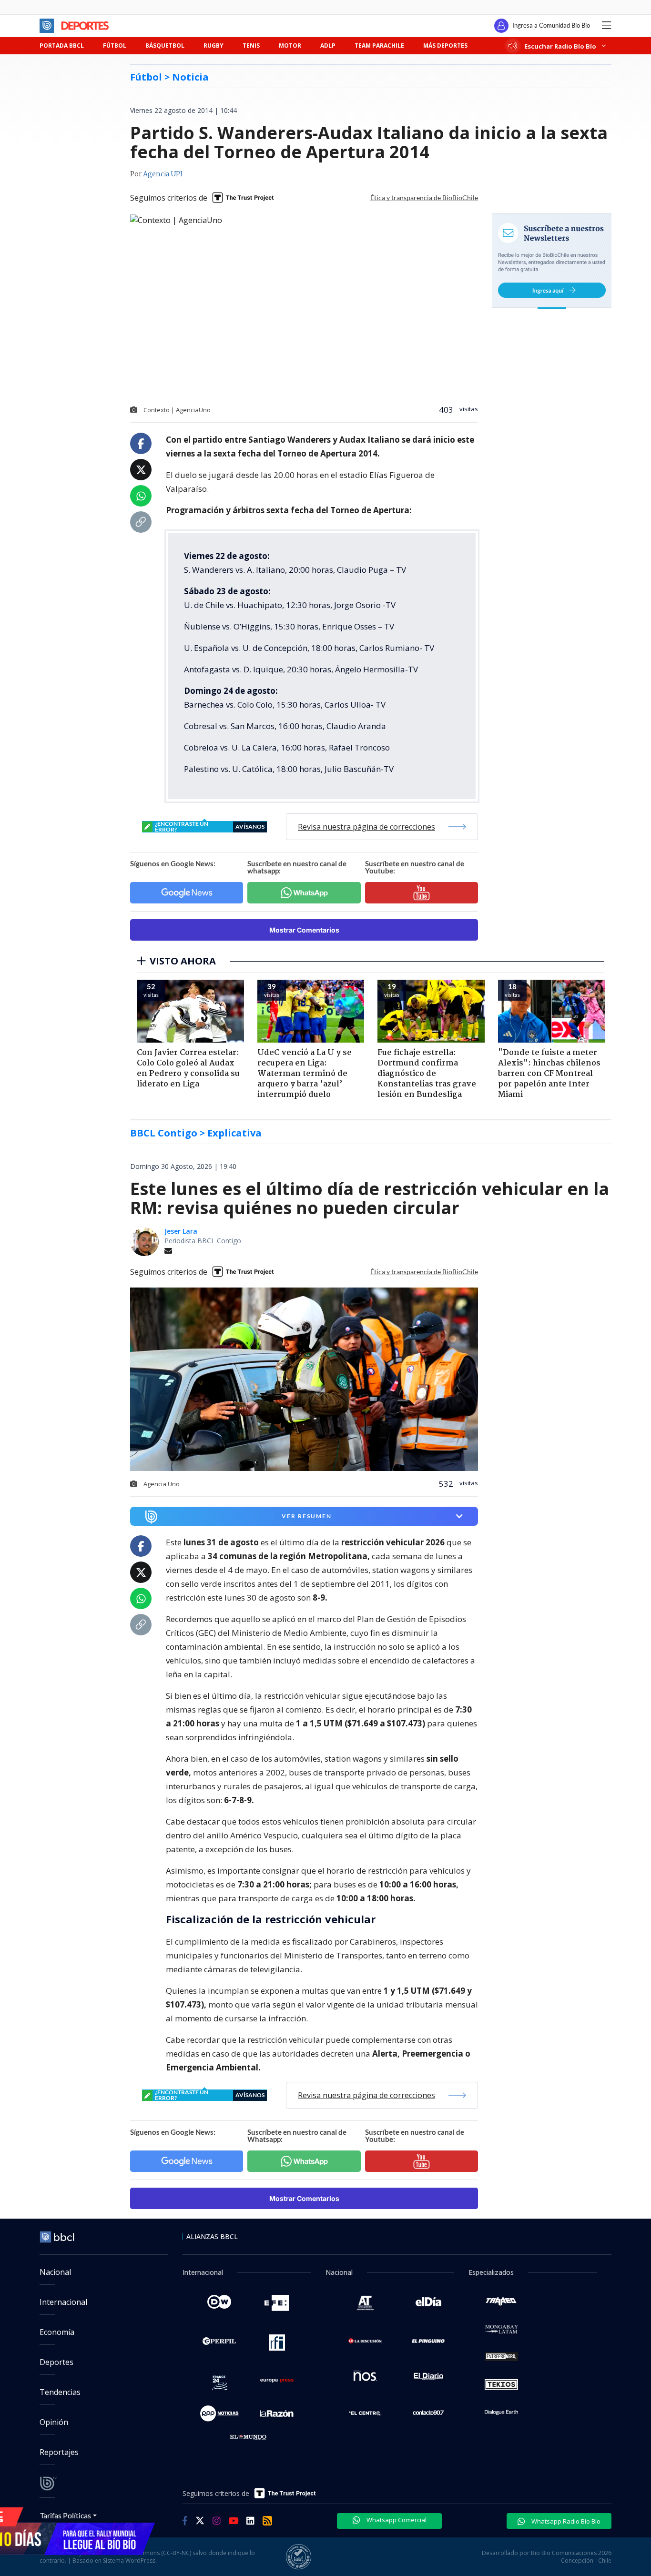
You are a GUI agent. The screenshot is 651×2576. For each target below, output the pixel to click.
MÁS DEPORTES (445, 46)
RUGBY (214, 46)
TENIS (251, 46)
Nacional (55, 2272)
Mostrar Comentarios (304, 930)
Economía (57, 2332)
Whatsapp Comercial (396, 2520)
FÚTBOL (115, 46)
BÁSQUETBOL (165, 46)
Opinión (54, 2422)
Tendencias (60, 2392)
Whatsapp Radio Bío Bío (565, 2521)
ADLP (328, 46)
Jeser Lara (181, 1231)
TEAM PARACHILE (379, 46)
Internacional (63, 2302)
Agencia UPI (163, 174)
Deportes (56, 2362)
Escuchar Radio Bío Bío (560, 46)
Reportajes (59, 2452)
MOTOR (290, 46)
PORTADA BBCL (62, 46)
